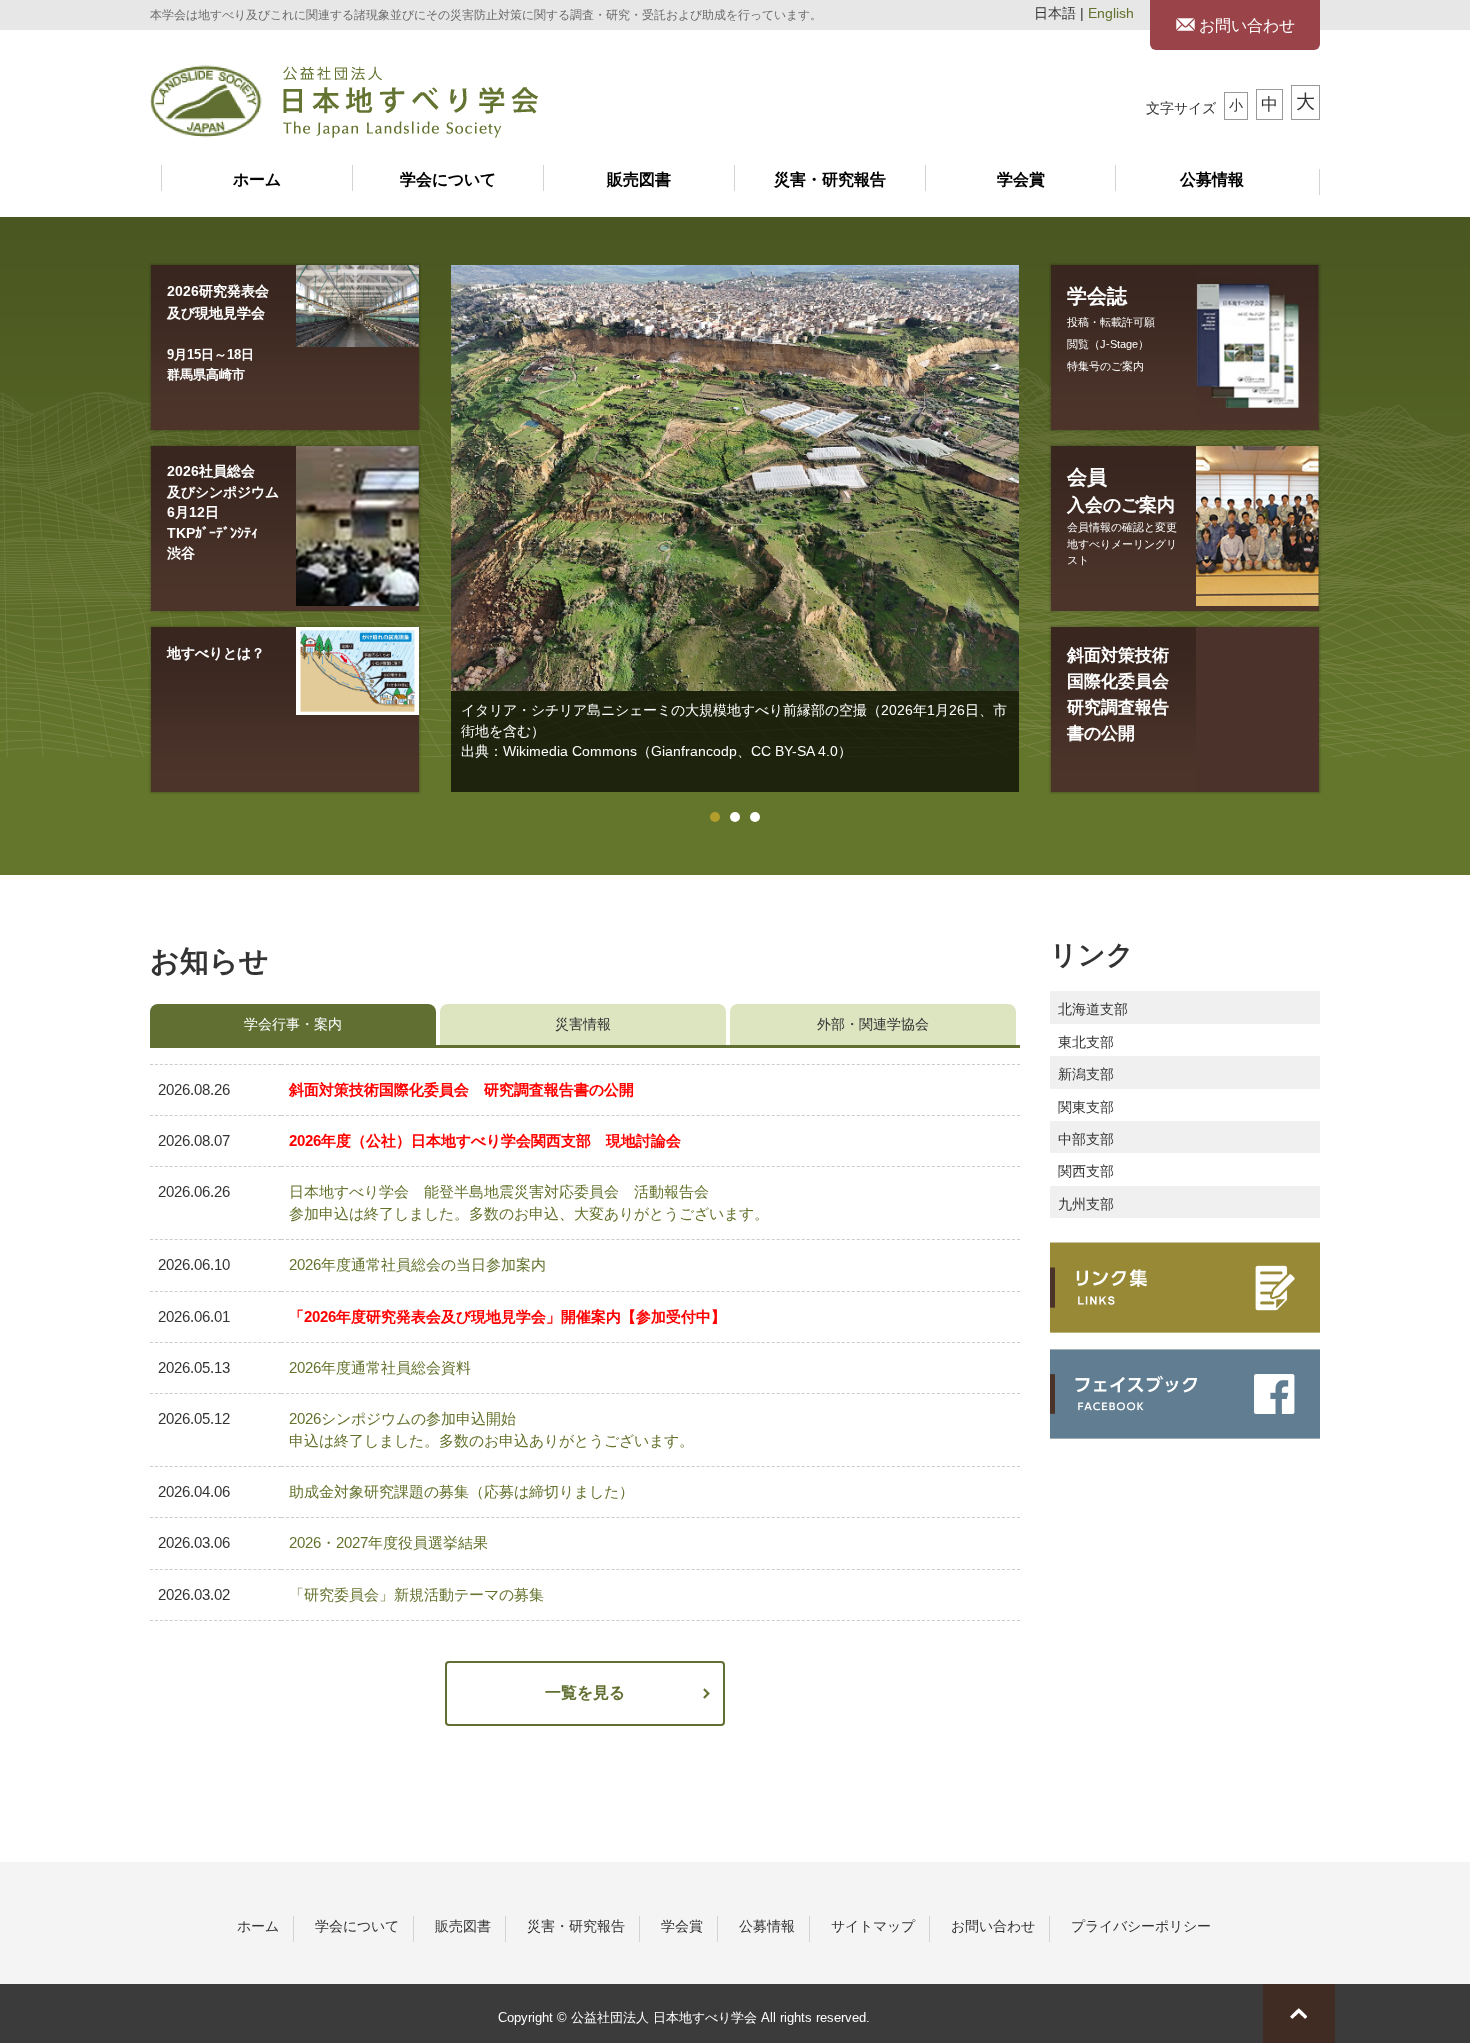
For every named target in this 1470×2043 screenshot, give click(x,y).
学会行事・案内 (293, 1024)
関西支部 (1086, 1171)
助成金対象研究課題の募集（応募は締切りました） (461, 1492)
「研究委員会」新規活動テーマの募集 (416, 1595)
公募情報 (1212, 179)
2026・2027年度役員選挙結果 (388, 1543)
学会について (448, 179)
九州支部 (1086, 1204)
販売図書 (639, 179)
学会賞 (1021, 179)
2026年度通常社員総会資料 (380, 1368)
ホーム (257, 179)
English (1111, 13)
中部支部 (1086, 1139)
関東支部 (1086, 1107)
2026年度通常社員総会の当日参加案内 (417, 1265)
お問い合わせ (1245, 25)
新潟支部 (1086, 1074)
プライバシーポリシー (1141, 1926)
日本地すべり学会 (344, 101)
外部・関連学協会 (873, 1024)
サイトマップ (873, 1926)
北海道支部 (1093, 1009)
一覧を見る (585, 1692)
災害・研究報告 (830, 179)
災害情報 (583, 1024)
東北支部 (1086, 1042)
